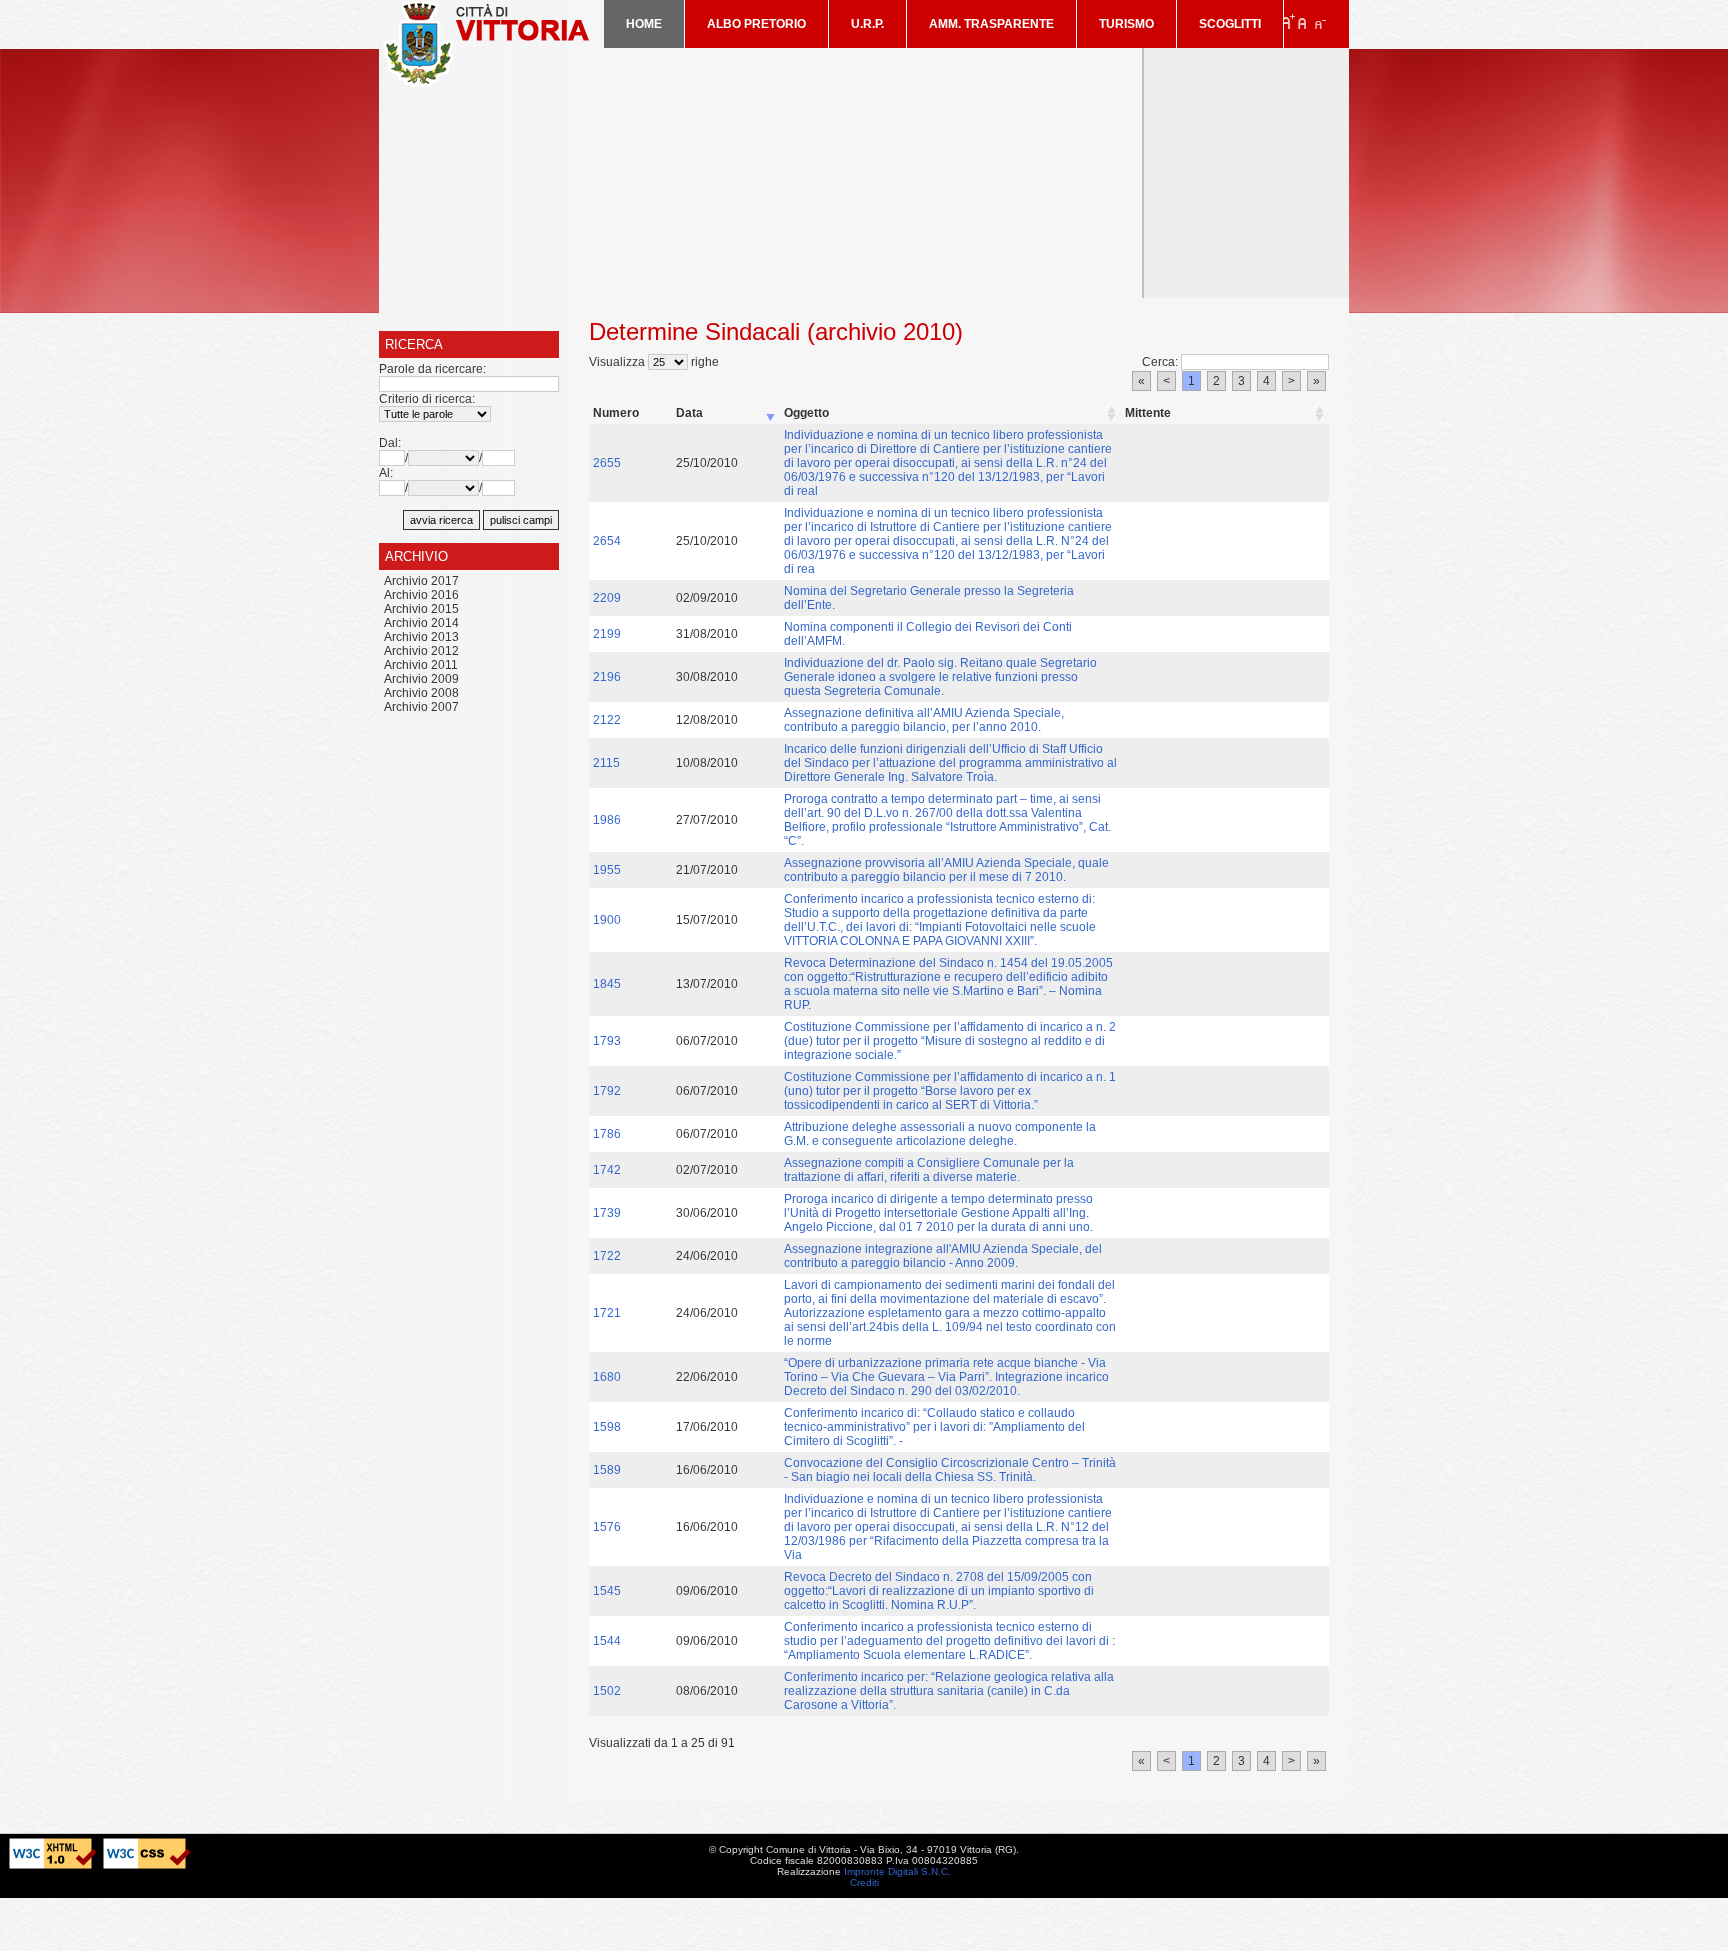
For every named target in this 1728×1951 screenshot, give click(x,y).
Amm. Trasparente (991, 24)
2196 (607, 677)
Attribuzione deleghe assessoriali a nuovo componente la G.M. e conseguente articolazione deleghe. (940, 1134)
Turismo (1126, 24)
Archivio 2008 (421, 693)
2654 (607, 541)
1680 (607, 1377)
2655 (607, 463)
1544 (607, 1641)
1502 (607, 1691)
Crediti (864, 1882)
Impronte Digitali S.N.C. (897, 1871)
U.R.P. (867, 24)
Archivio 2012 (421, 651)
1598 (607, 1427)
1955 (607, 870)
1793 (607, 1041)
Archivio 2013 (421, 637)
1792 (607, 1091)
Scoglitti (1230, 24)
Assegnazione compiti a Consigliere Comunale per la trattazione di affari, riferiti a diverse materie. (929, 1170)
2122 (607, 720)
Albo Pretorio (756, 24)
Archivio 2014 (421, 623)
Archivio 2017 (421, 581)
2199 (607, 634)
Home (644, 24)
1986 (607, 820)
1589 (607, 1470)
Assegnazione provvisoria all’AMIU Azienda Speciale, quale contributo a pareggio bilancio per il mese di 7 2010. (946, 870)
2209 (607, 598)
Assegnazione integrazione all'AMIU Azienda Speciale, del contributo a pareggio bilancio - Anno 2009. (943, 1256)
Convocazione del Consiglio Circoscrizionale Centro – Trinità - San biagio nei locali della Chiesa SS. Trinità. (950, 1470)
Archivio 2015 (421, 609)
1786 (607, 1134)
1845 (607, 984)
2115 (606, 763)
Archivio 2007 (421, 707)
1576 (607, 1527)
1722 (607, 1256)
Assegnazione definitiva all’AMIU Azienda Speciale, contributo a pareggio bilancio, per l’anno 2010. (924, 720)
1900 (607, 920)
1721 (607, 1313)
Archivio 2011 (421, 665)
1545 (607, 1591)
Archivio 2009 (421, 679)
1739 (607, 1213)
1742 (607, 1170)
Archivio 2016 (421, 595)
